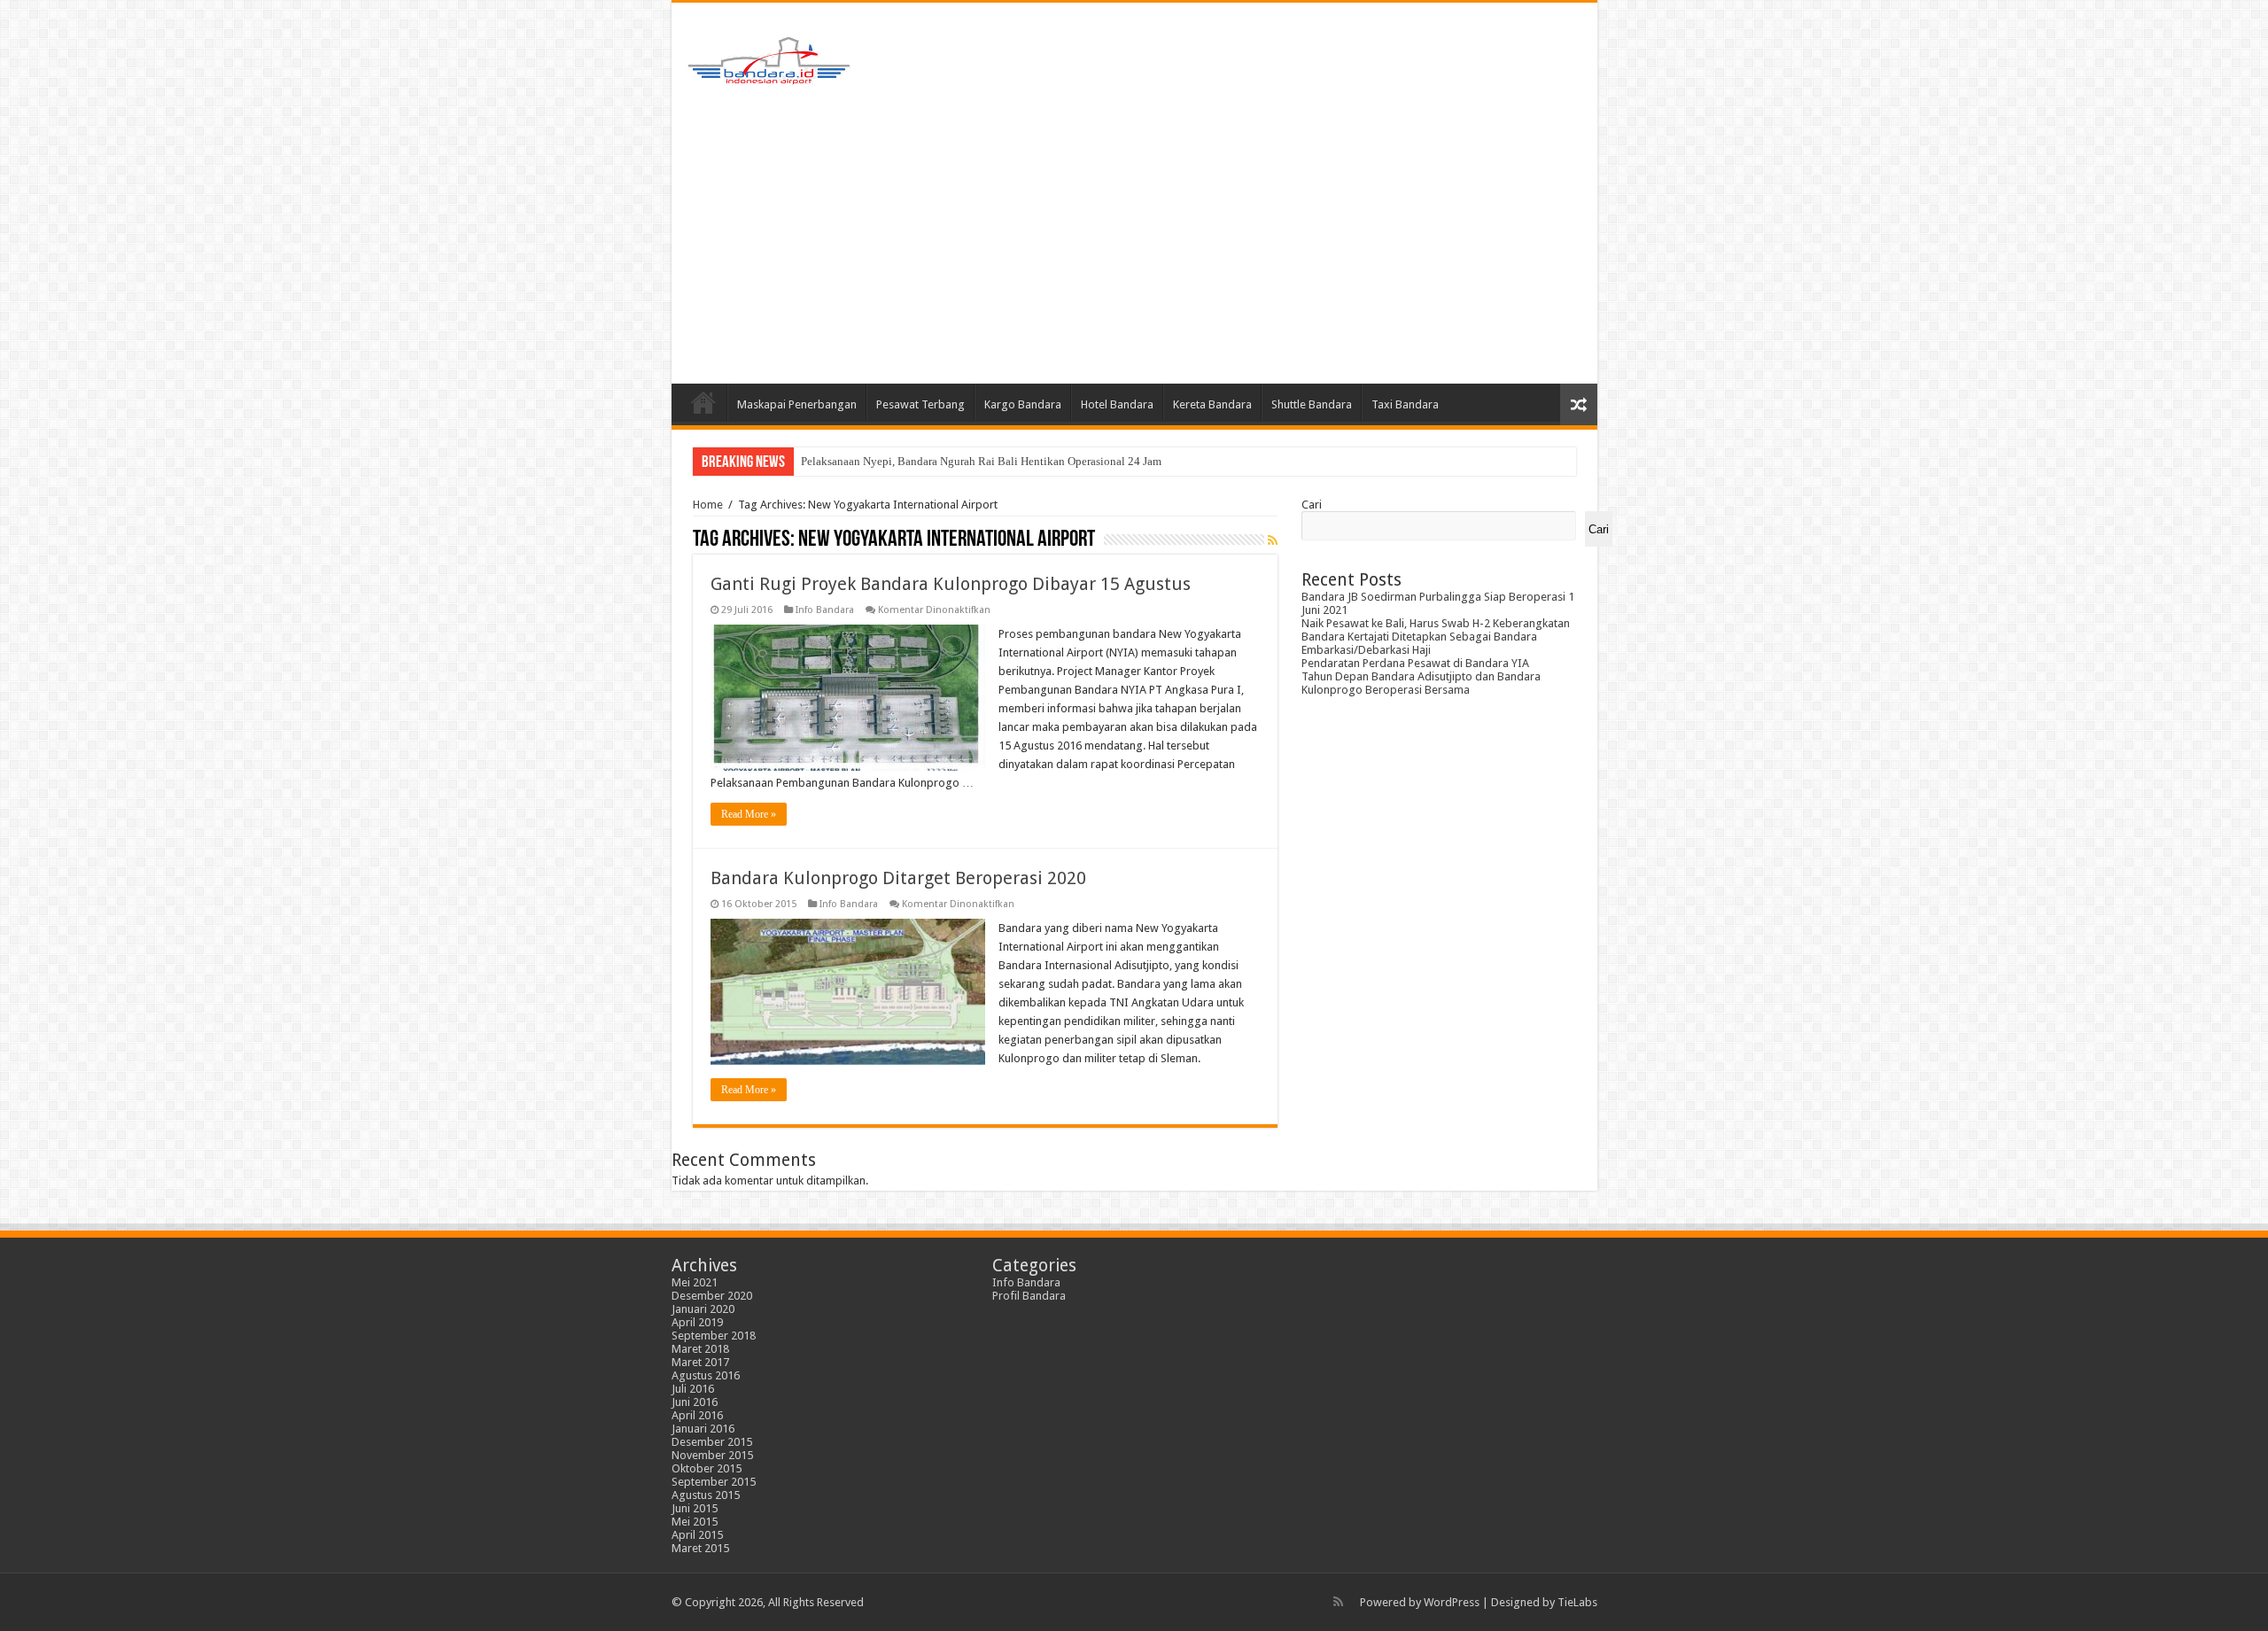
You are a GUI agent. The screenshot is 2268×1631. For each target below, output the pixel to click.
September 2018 (714, 1336)
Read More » (749, 814)
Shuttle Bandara (1312, 404)
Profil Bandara (1029, 1296)
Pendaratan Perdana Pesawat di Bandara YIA (1415, 663)
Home (703, 402)
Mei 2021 (695, 1282)
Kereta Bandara (1212, 404)
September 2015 (714, 1482)
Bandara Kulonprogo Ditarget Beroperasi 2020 (898, 878)
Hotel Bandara (1117, 404)
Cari (1312, 505)
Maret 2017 (700, 1362)
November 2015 (712, 1455)
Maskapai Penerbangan (797, 404)
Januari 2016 (703, 1429)
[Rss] (1338, 1602)
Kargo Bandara (1023, 404)
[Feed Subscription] (1273, 540)
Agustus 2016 (706, 1375)
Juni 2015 (695, 1508)
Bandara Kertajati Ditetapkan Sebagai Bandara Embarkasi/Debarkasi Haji (1419, 643)
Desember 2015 (712, 1442)
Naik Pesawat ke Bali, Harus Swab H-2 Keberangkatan (1436, 623)
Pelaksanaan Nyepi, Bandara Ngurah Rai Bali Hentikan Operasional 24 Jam (981, 461)
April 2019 (697, 1322)
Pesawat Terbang (920, 404)
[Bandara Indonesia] (769, 57)
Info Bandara (825, 610)
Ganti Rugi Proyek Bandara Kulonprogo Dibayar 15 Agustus (951, 584)
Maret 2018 (700, 1349)
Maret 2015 (700, 1548)
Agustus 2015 (706, 1495)
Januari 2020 (703, 1309)
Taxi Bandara (1405, 404)
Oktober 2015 (707, 1468)
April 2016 (697, 1415)
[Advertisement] (1134, 233)
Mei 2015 (695, 1522)
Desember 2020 (712, 1296)
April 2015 (697, 1535)
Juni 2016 (695, 1402)
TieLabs (1577, 1602)
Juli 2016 (693, 1389)
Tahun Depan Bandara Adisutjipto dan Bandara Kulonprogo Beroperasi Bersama (1421, 683)
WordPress (1452, 1602)
